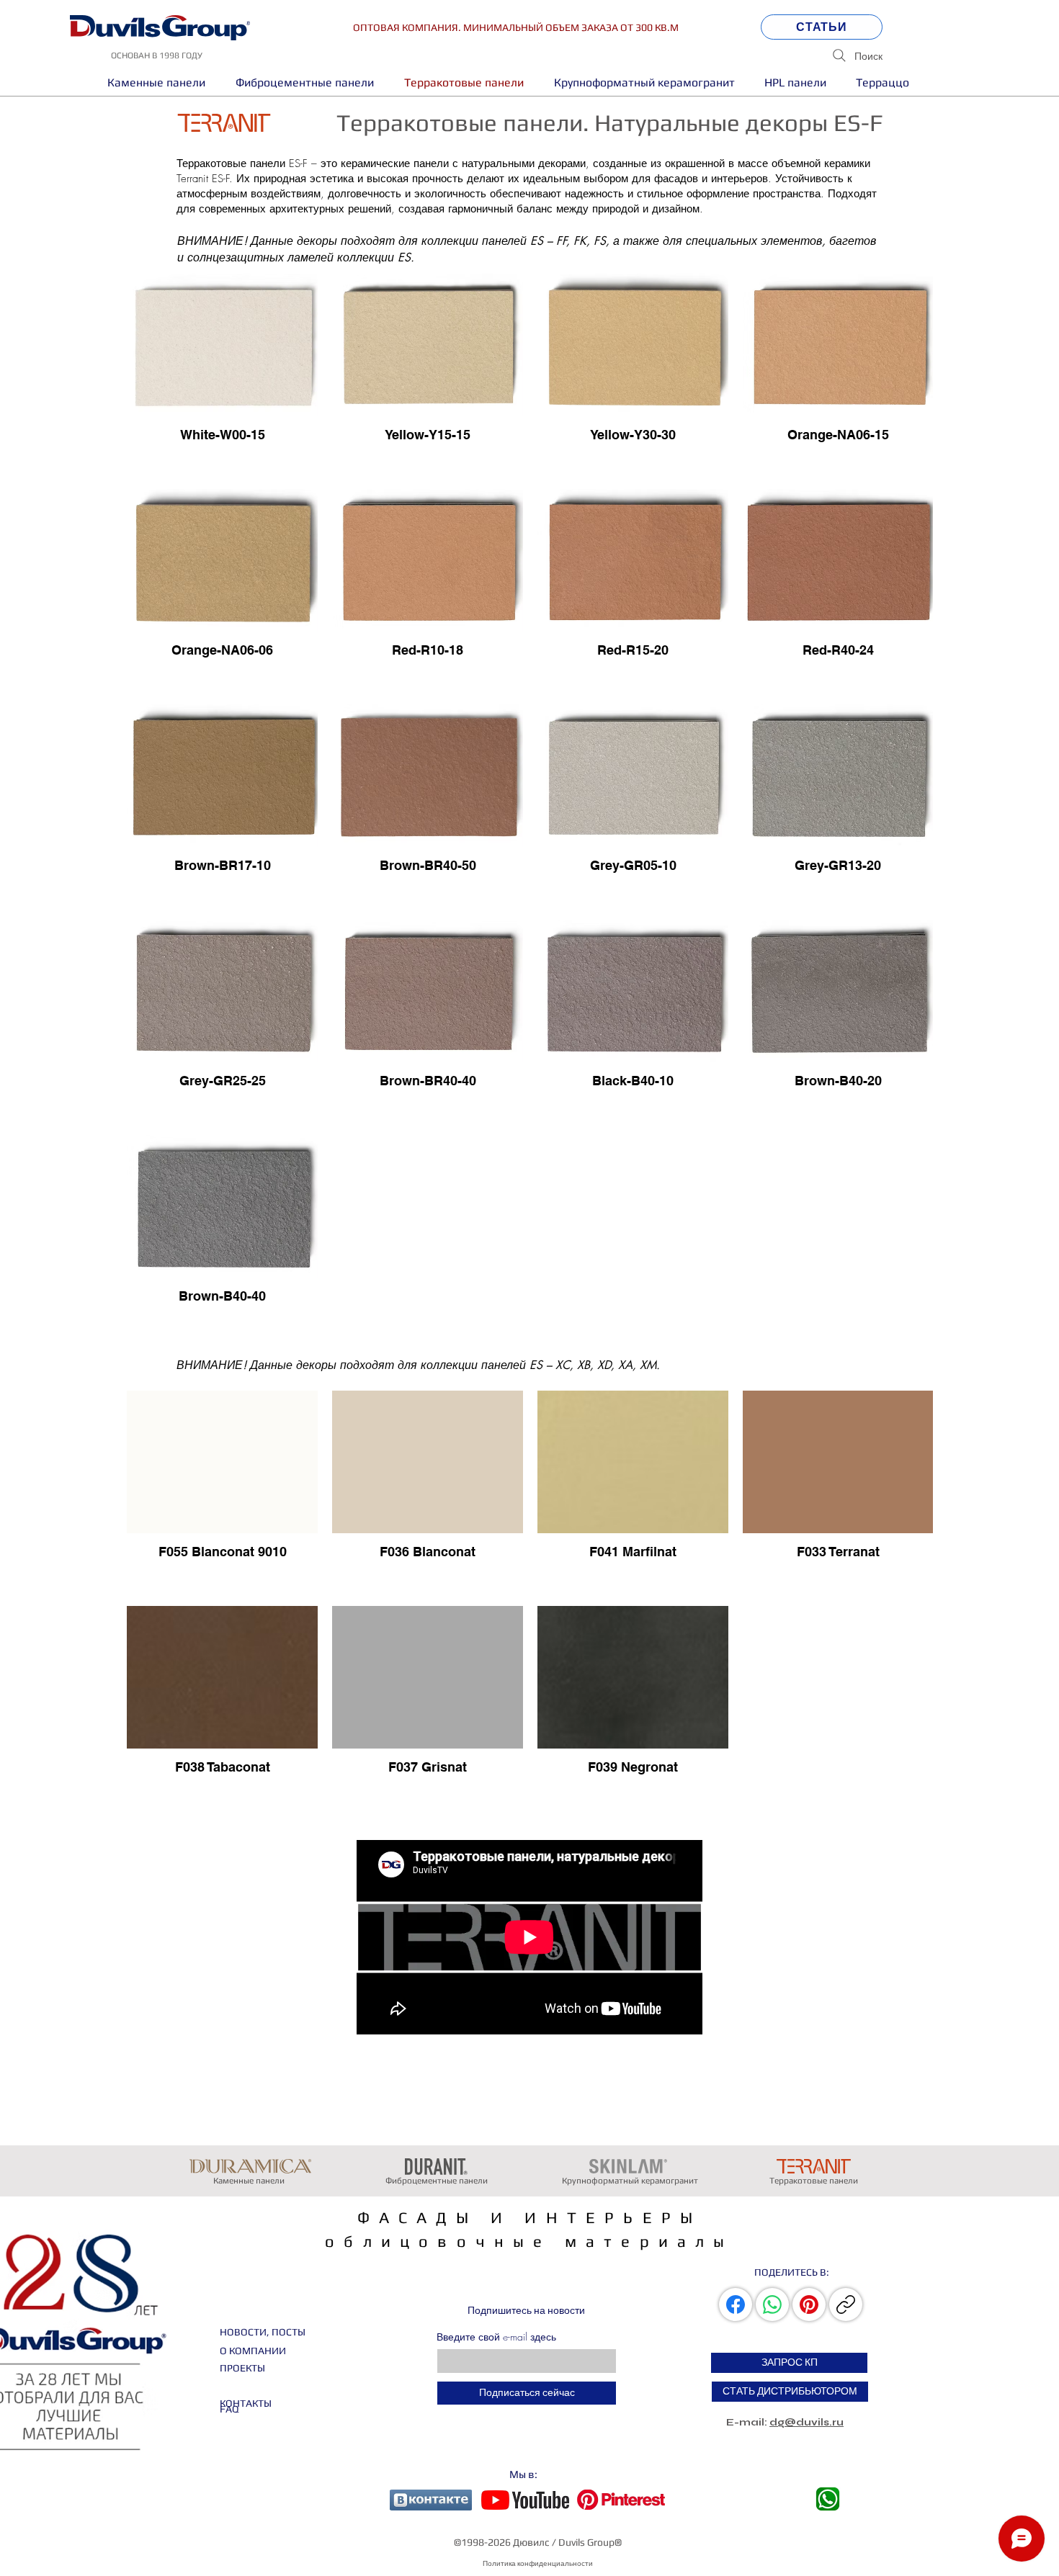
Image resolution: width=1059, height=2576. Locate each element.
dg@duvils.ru (806, 2422)
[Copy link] (846, 2305)
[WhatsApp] (772, 2305)
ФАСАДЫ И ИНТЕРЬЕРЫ (530, 2217)
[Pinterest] (809, 2305)
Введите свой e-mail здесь (496, 2337)
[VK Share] (737, 2305)
